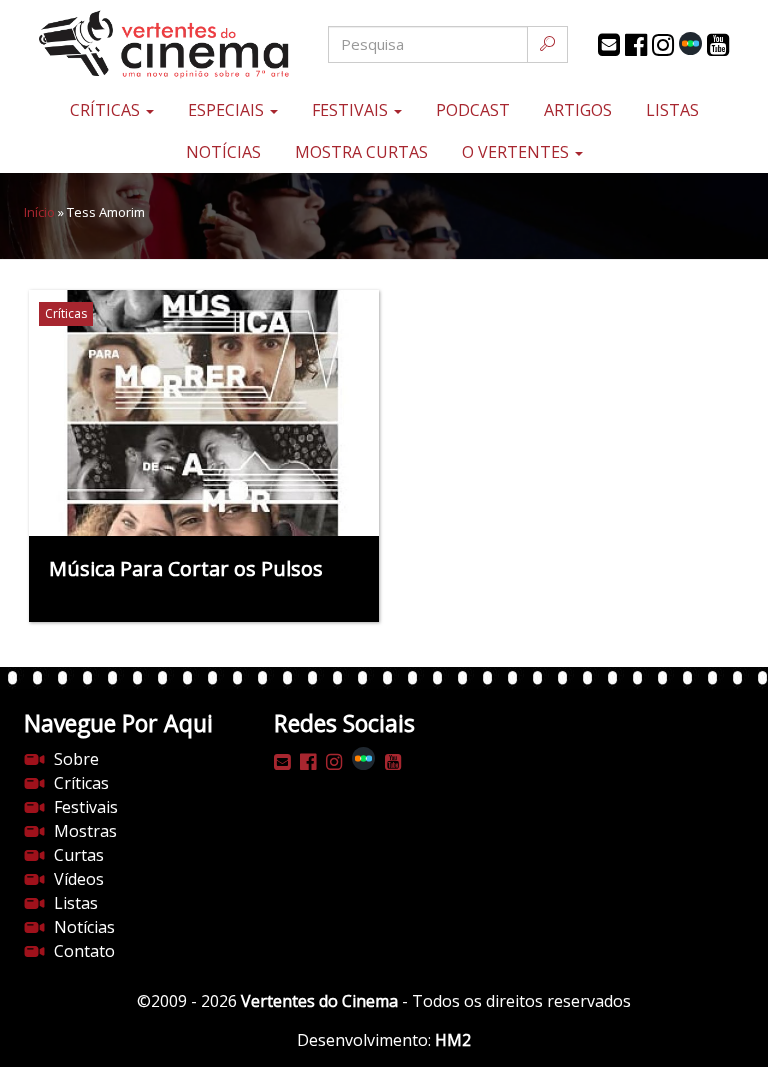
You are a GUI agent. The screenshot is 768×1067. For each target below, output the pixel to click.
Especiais (228, 110)
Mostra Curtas (361, 152)
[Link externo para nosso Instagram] (663, 45)
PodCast (473, 110)
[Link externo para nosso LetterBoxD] (690, 43)
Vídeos (79, 879)
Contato (84, 951)
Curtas (79, 855)
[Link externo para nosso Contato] (609, 45)
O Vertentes (517, 152)
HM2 (453, 1040)
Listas (672, 110)
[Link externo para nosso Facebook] (636, 45)
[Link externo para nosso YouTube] (718, 45)
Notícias (223, 152)
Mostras (85, 831)
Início (39, 212)
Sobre (76, 759)
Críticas (107, 110)
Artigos (578, 110)
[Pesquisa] (547, 44)
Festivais (352, 110)
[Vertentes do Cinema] (144, 44)
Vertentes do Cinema (319, 1001)
